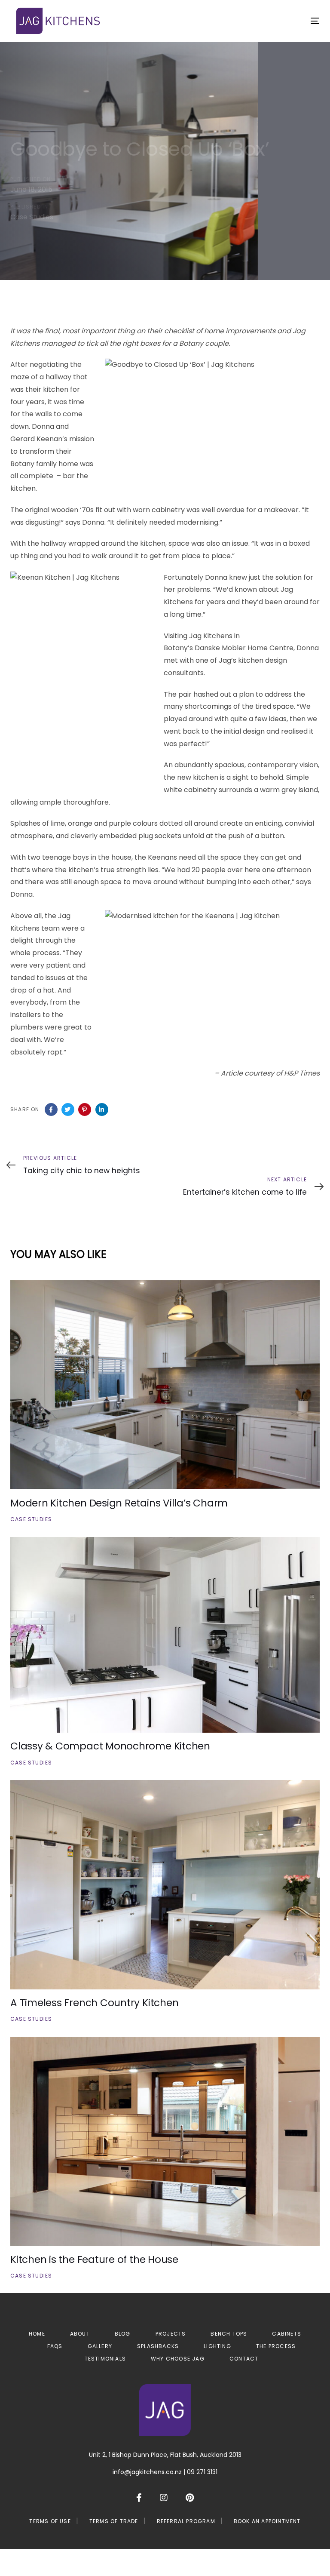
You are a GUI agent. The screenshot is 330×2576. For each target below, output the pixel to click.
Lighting (217, 2346)
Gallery (100, 2346)
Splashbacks (158, 2346)
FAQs (55, 2346)
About (80, 2334)
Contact (244, 2359)
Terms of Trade (114, 2521)
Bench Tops (229, 2334)
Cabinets (287, 2334)
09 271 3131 (202, 2472)
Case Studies (32, 217)
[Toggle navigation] (268, 21)
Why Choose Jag (178, 2359)
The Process (276, 2346)
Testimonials (105, 2359)
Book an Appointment (267, 2521)
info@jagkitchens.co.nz (147, 2472)
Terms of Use (50, 2521)
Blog (123, 2334)
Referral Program (186, 2521)
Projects (171, 2334)
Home (37, 2334)
